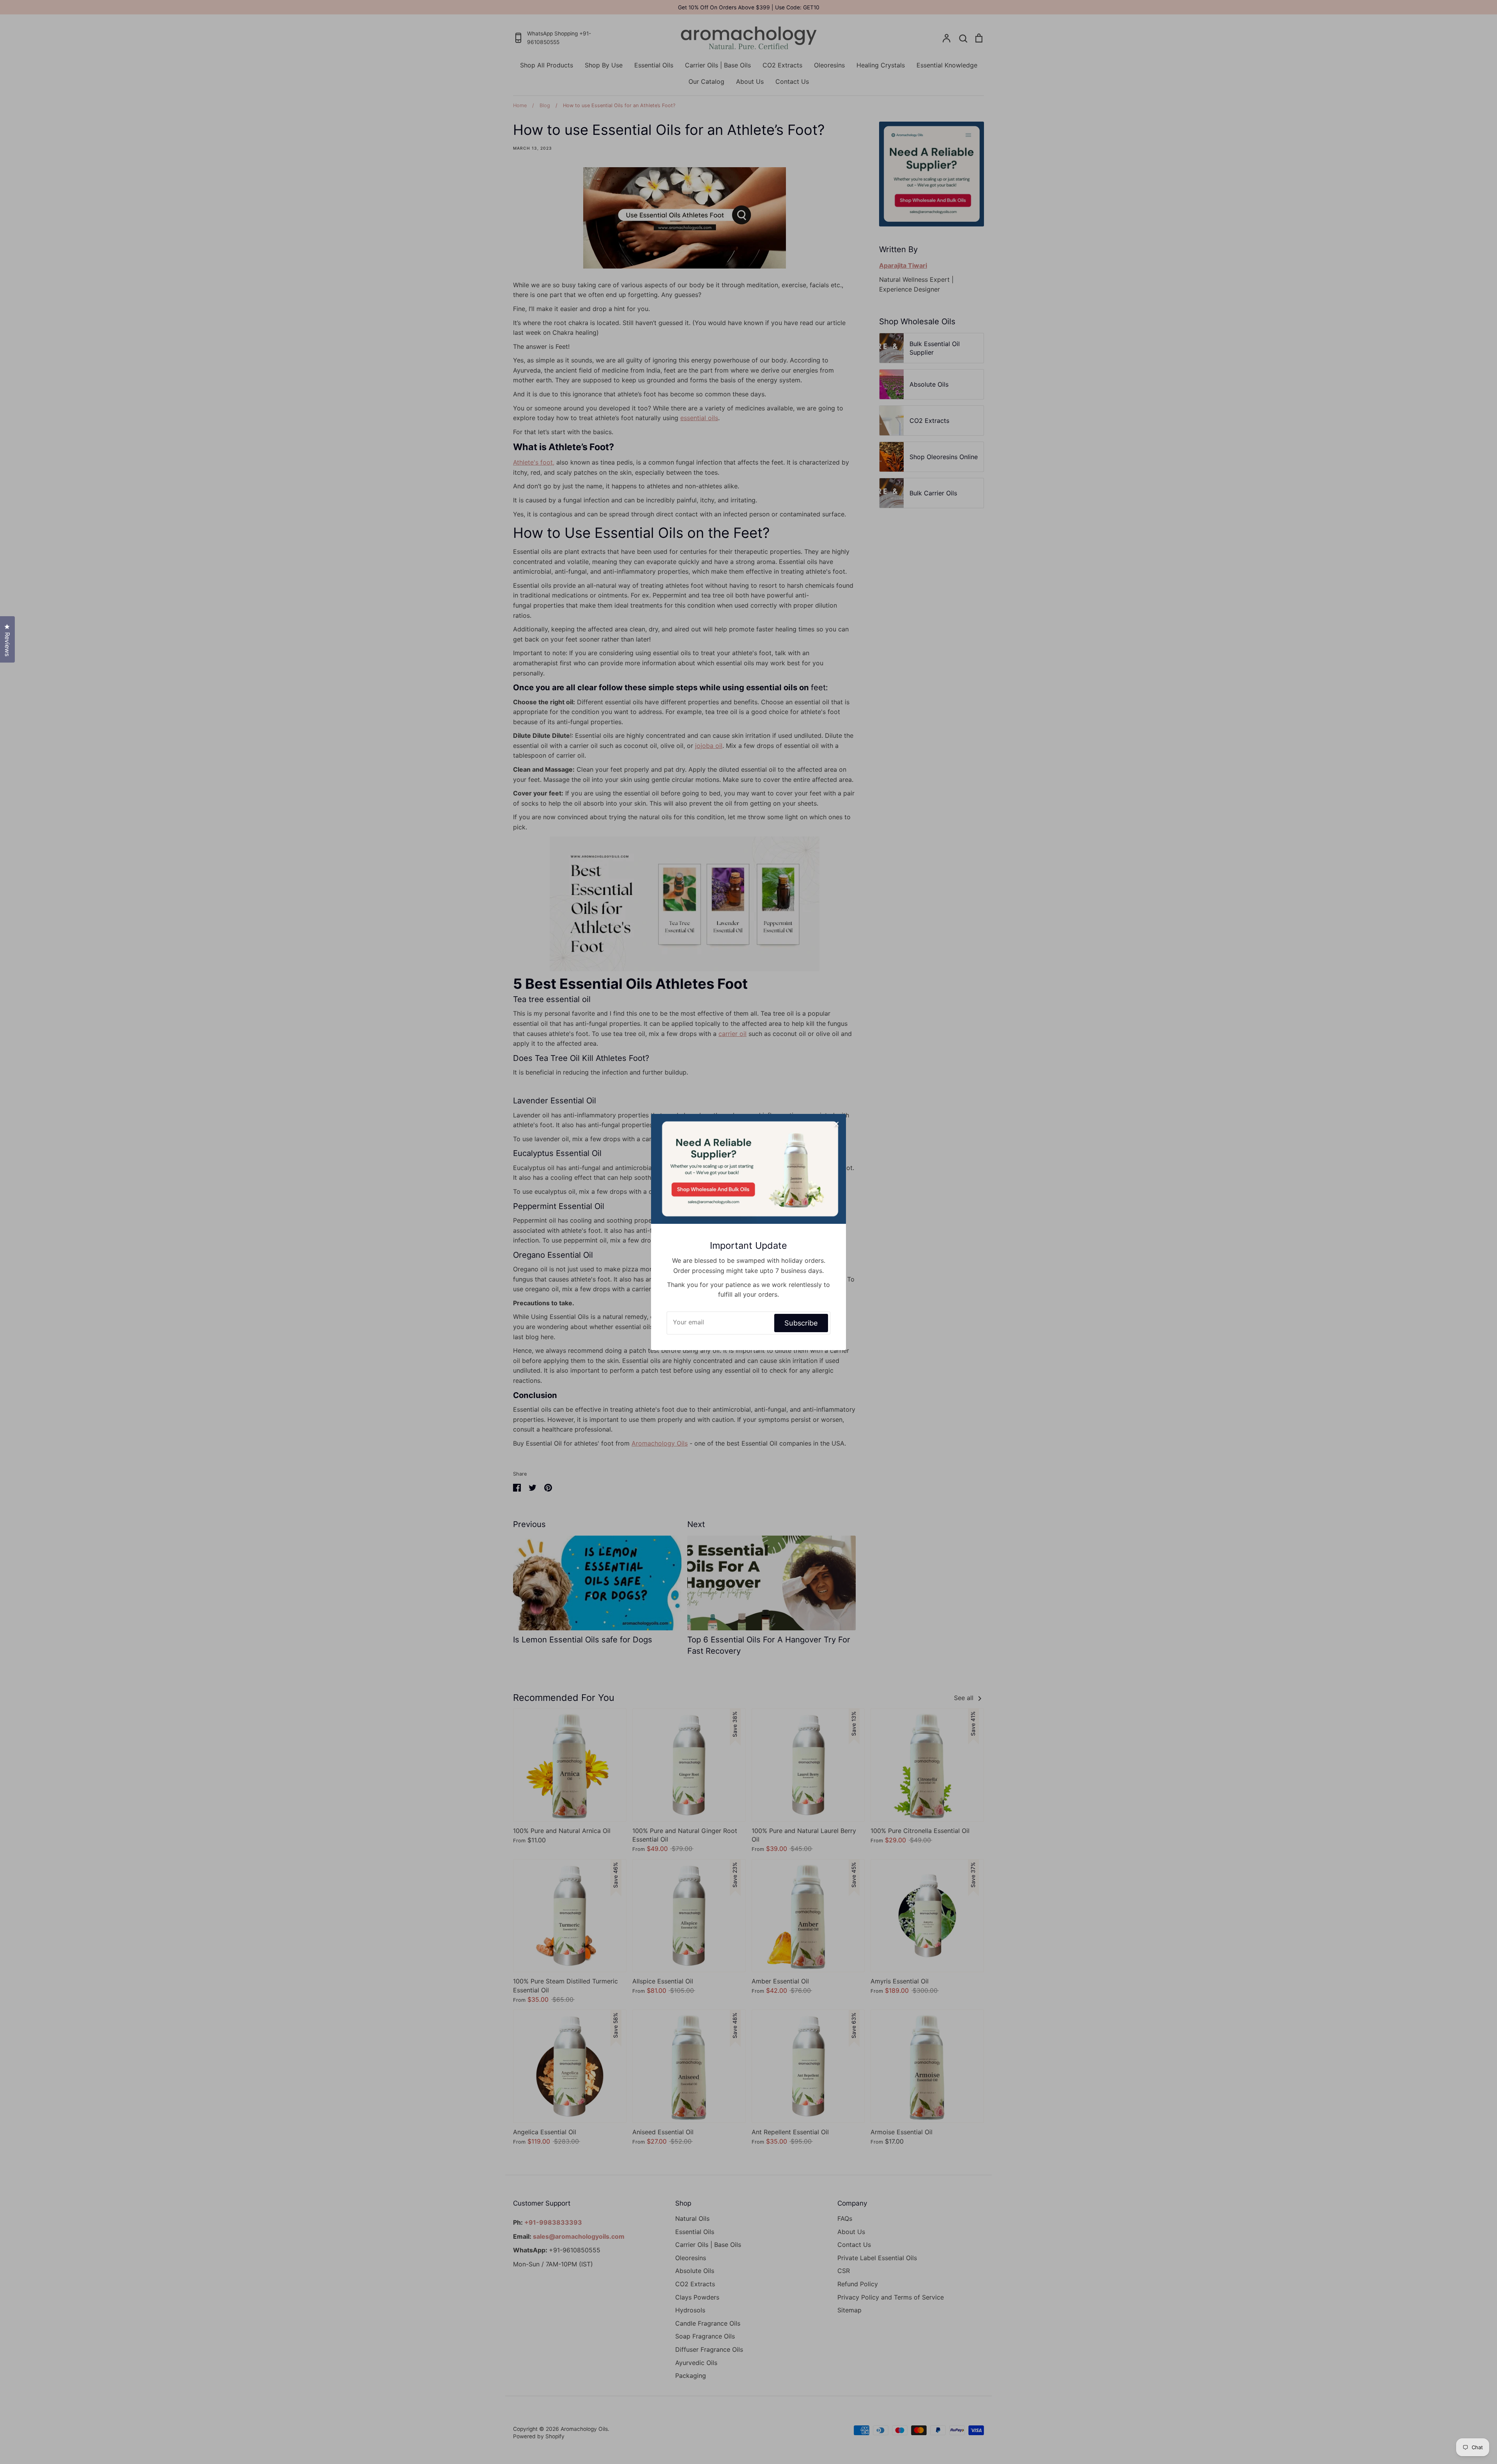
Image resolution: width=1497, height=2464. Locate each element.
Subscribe (801, 1323)
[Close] (836, 1124)
